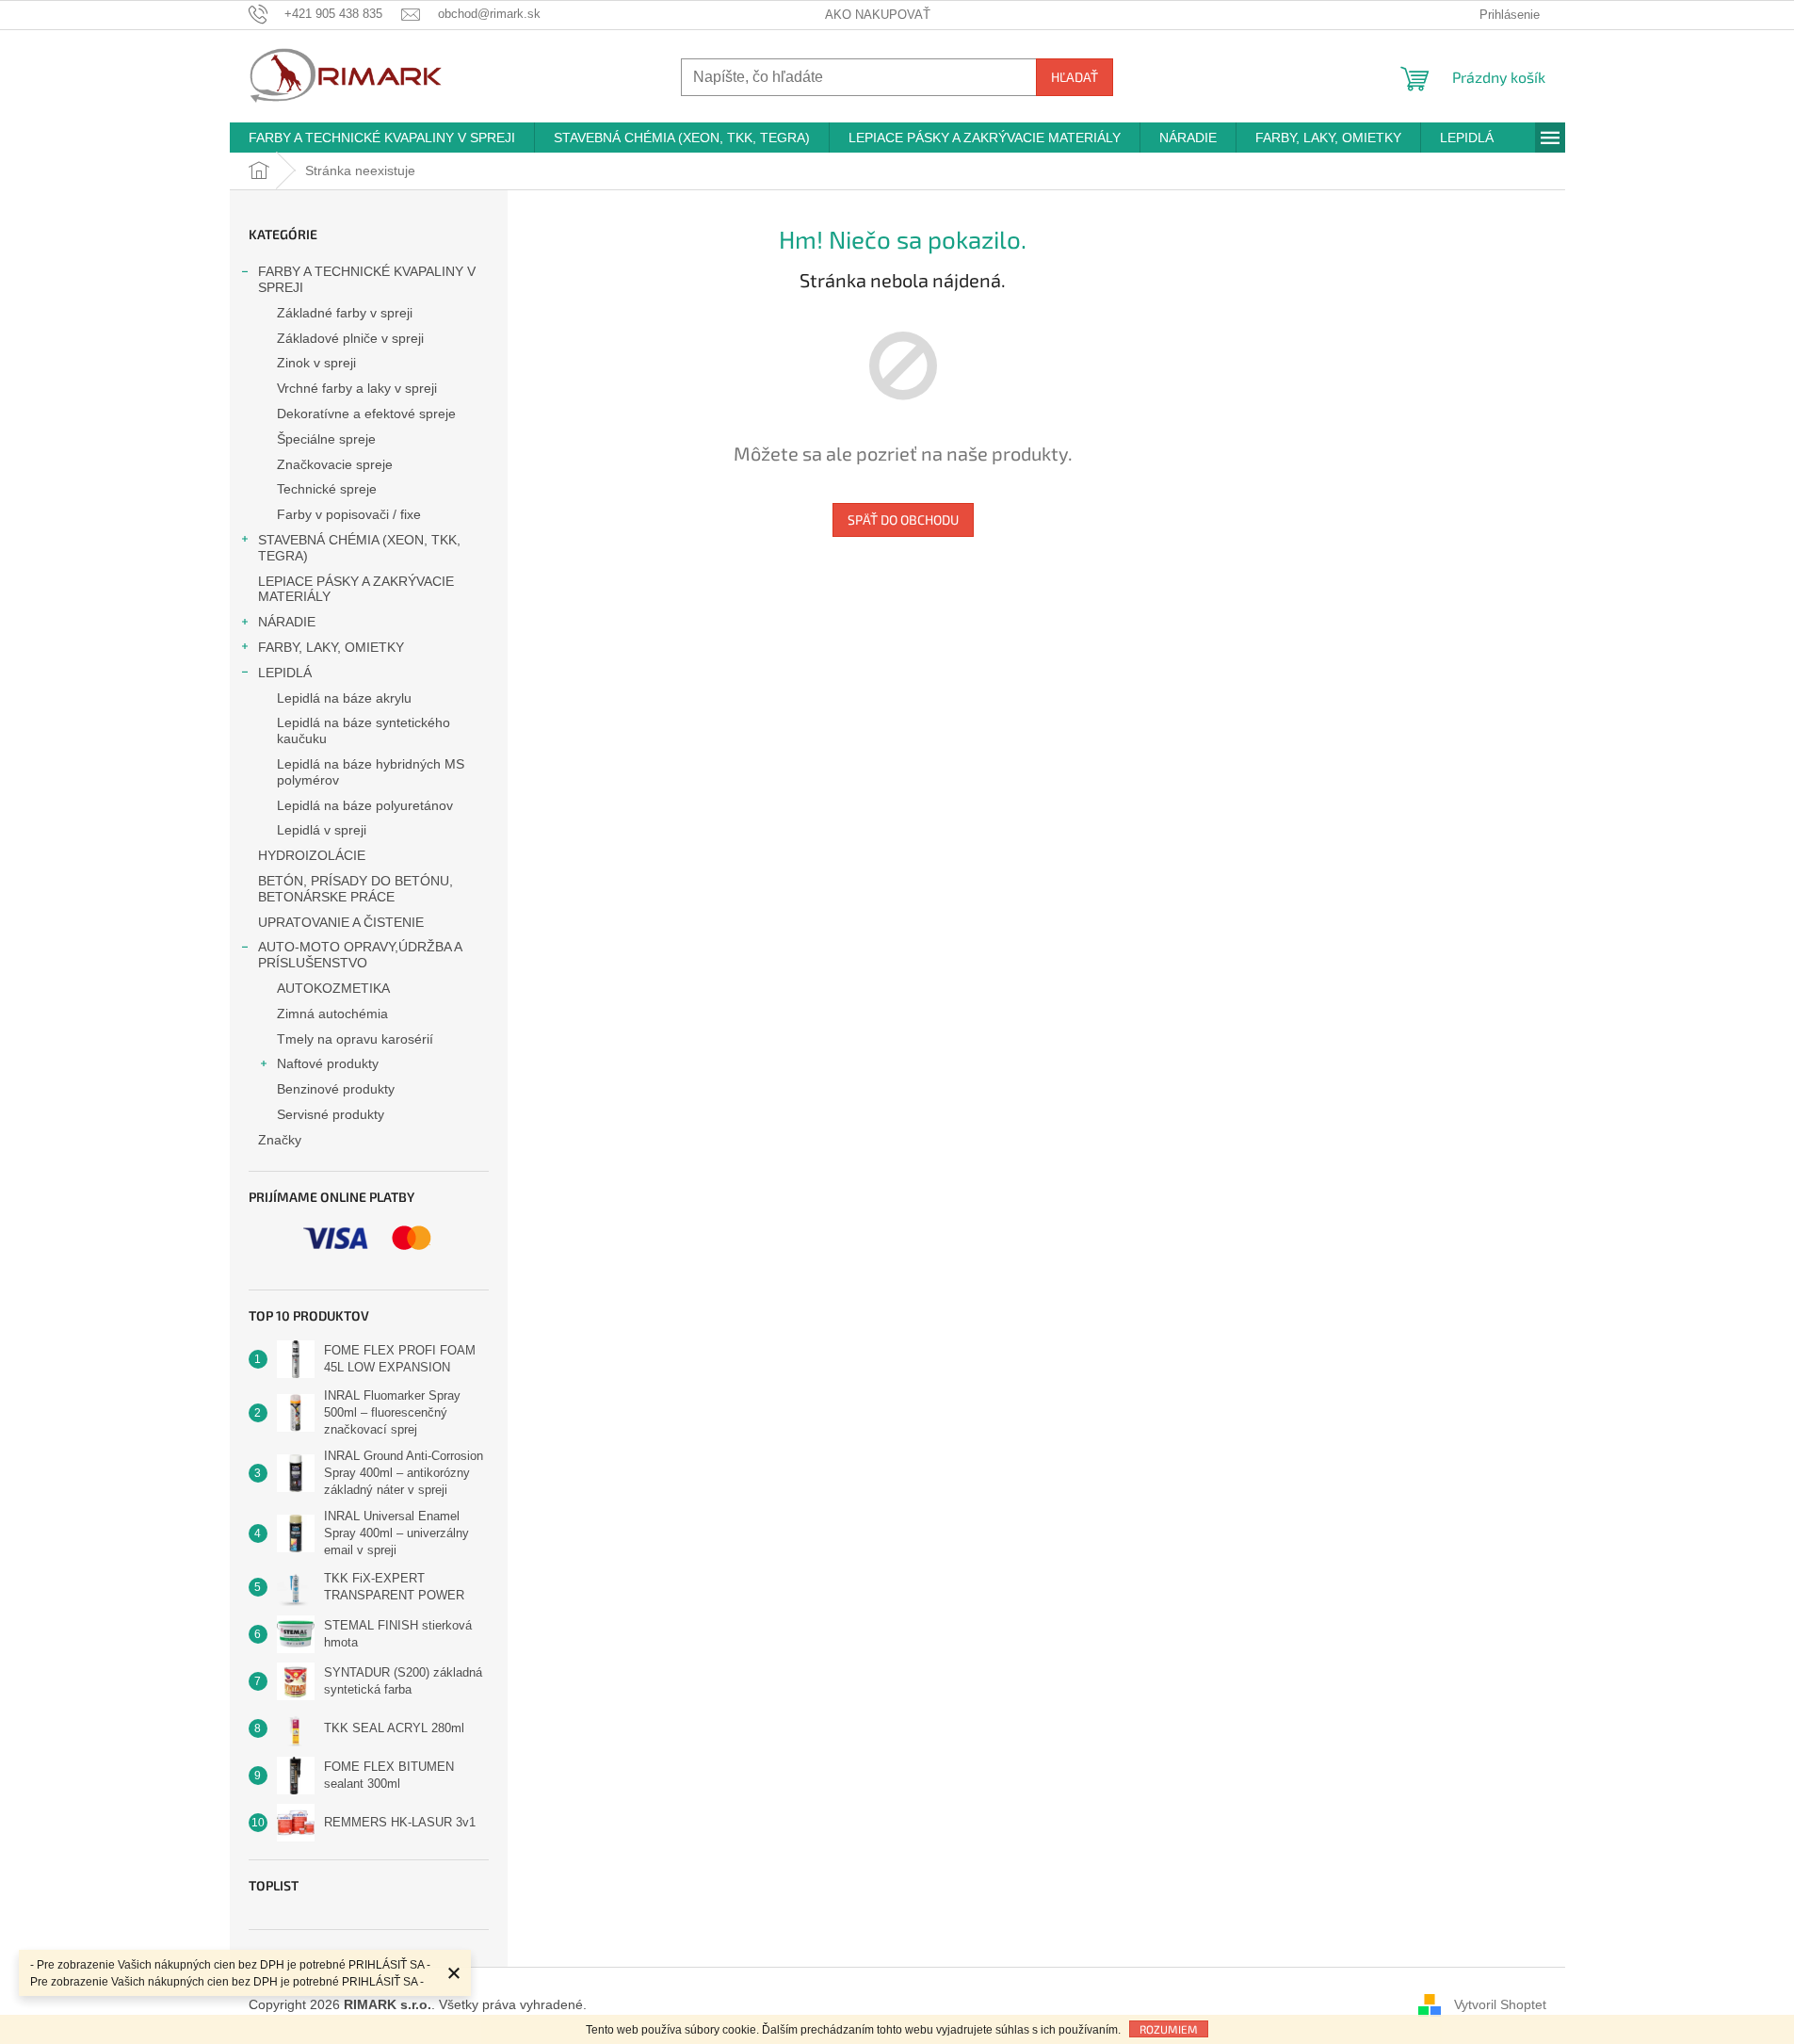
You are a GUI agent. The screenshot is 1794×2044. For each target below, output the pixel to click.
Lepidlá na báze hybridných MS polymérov (371, 772)
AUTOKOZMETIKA (333, 988)
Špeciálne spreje (326, 439)
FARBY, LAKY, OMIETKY (331, 647)
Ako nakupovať (878, 15)
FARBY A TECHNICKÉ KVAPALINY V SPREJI (367, 279)
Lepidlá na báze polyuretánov (365, 805)
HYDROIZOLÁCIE (312, 855)
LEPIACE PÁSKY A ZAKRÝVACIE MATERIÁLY (356, 589)
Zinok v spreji (316, 363)
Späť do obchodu (903, 519)
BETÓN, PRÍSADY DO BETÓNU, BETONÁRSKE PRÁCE (356, 889)
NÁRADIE (287, 622)
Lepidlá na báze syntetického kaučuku (364, 730)
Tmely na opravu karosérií (355, 1039)
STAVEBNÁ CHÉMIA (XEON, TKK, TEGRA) (359, 548)
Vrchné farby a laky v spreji (357, 388)
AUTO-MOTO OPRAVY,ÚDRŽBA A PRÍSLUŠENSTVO (360, 955)
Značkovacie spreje (335, 464)
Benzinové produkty (336, 1089)
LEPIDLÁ (285, 673)
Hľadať (1075, 77)
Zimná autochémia (332, 1014)
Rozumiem (1169, 2029)
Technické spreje (327, 489)
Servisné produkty (331, 1114)
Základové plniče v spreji (350, 338)
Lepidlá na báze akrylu (344, 698)
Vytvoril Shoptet (1500, 2004)
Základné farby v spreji (345, 313)
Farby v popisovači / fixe (349, 514)
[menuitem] (382, 138)
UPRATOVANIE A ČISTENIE (341, 922)
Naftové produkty (328, 1063)
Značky (280, 1140)
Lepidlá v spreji (322, 830)
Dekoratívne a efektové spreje (366, 414)
